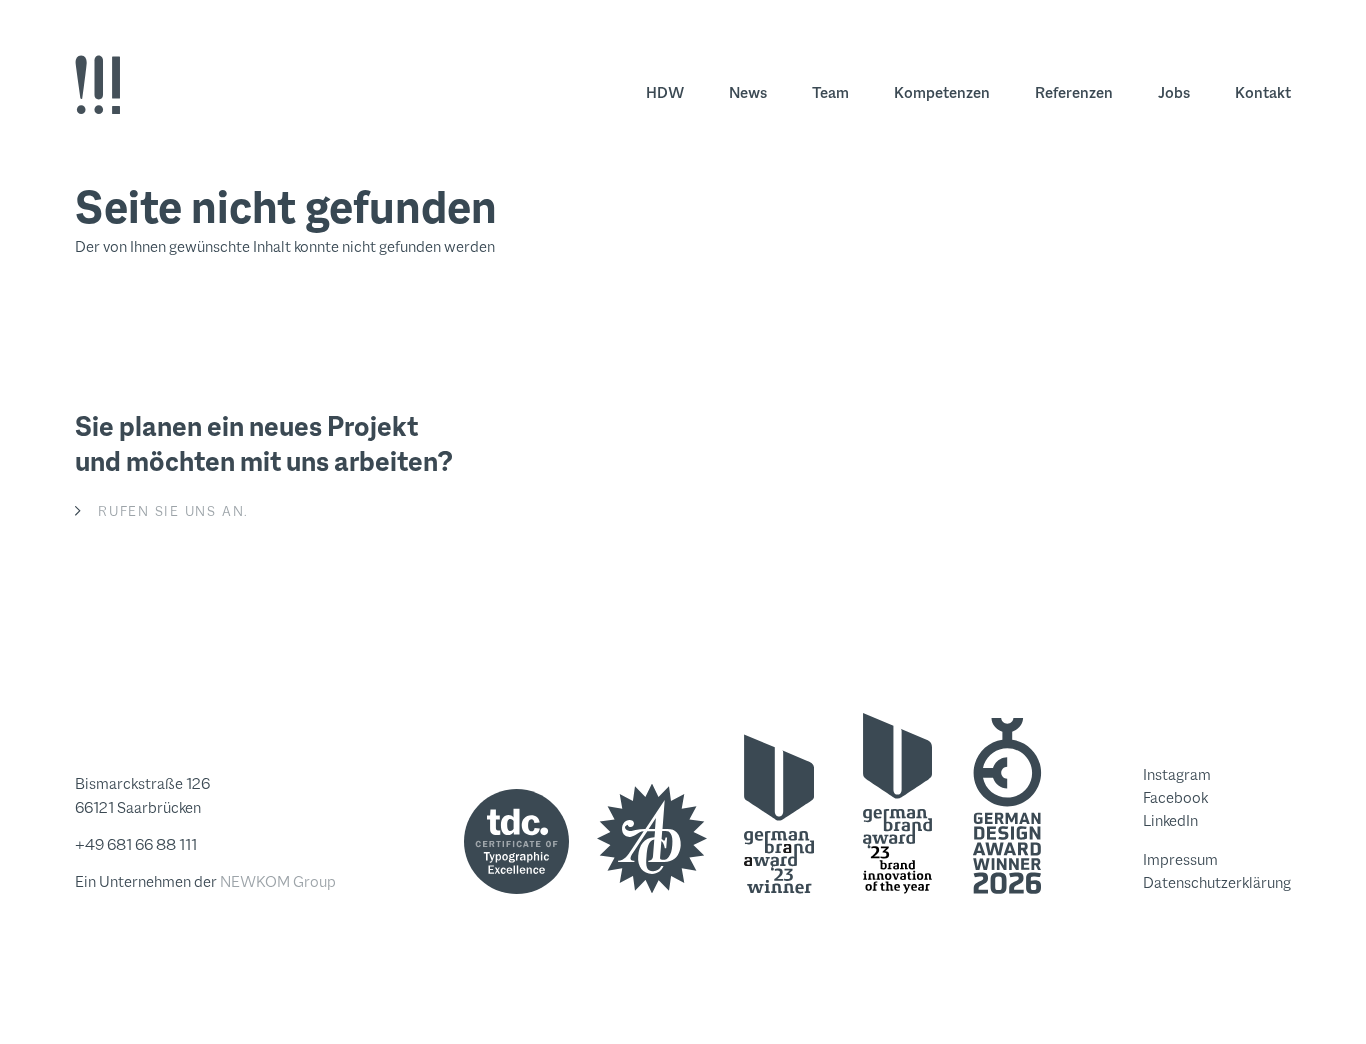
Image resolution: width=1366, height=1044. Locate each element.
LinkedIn (1170, 820)
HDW (665, 92)
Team (830, 92)
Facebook (1175, 797)
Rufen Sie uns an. (173, 511)
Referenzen (1074, 92)
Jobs (1174, 92)
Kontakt (1263, 92)
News (748, 92)
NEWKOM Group (278, 881)
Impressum (1180, 859)
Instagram (1177, 774)
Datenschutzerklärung (1217, 882)
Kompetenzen (942, 92)
